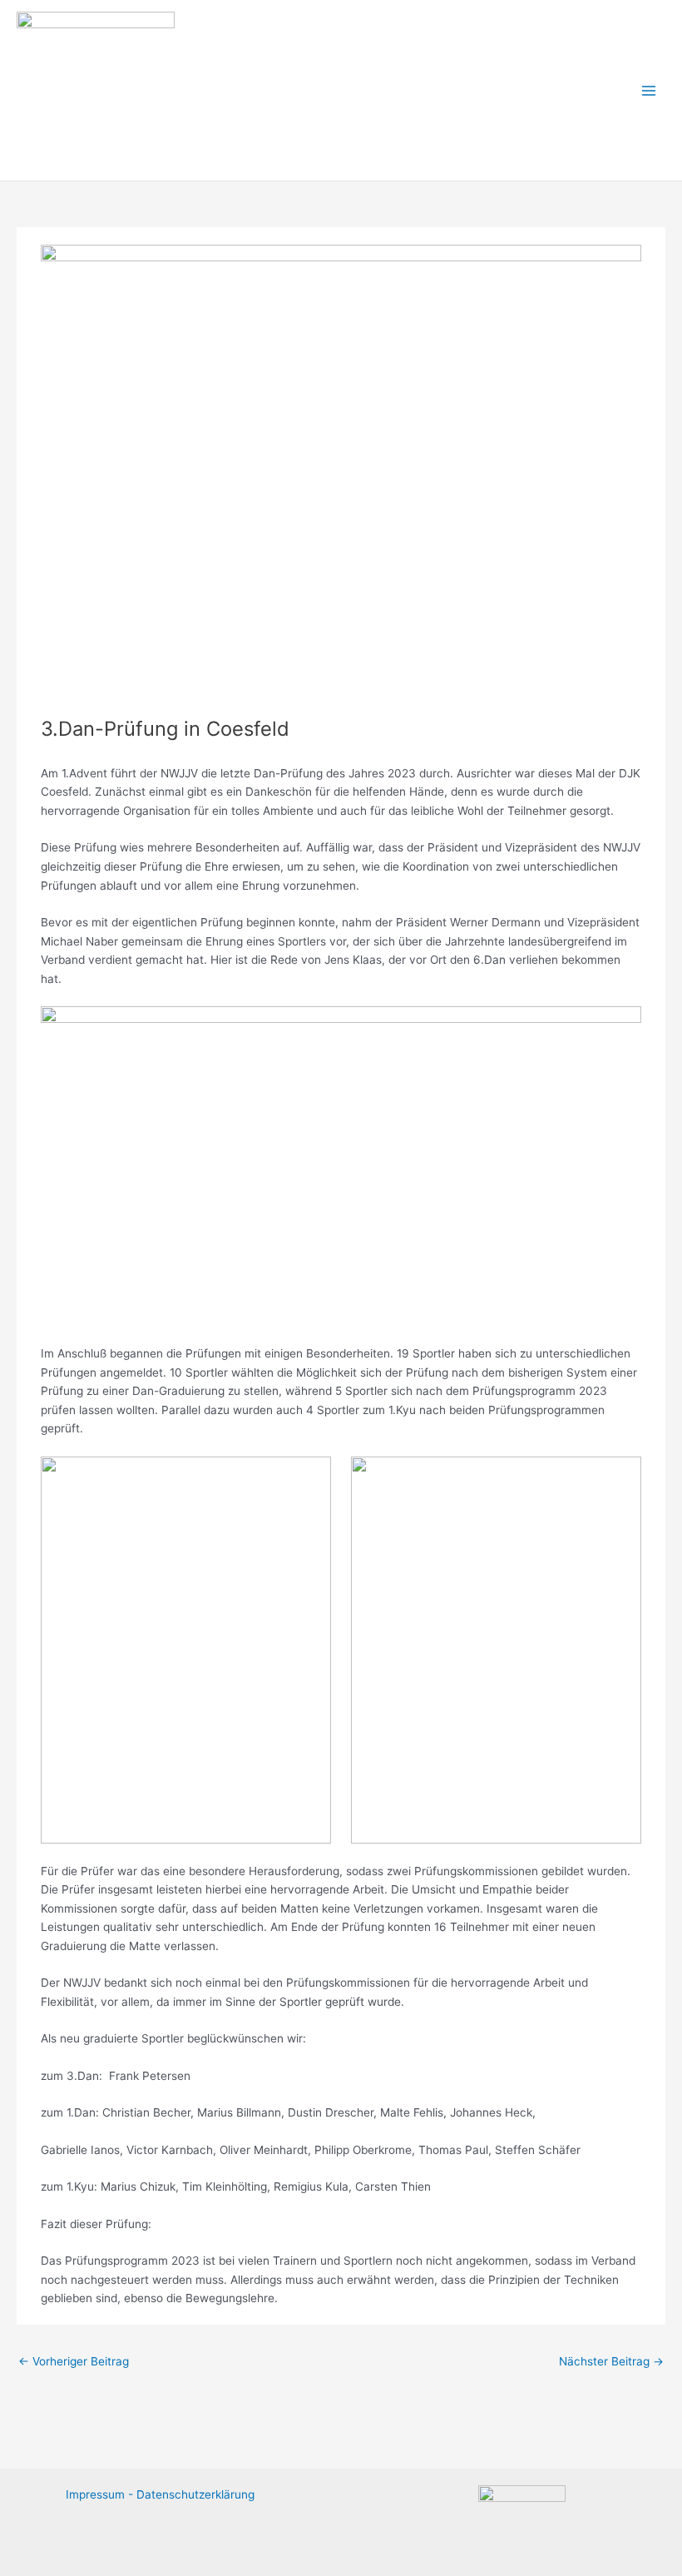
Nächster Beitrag (611, 2361)
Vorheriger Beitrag (74, 2361)
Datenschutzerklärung (195, 2494)
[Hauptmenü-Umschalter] (649, 90)
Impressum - (101, 2494)
